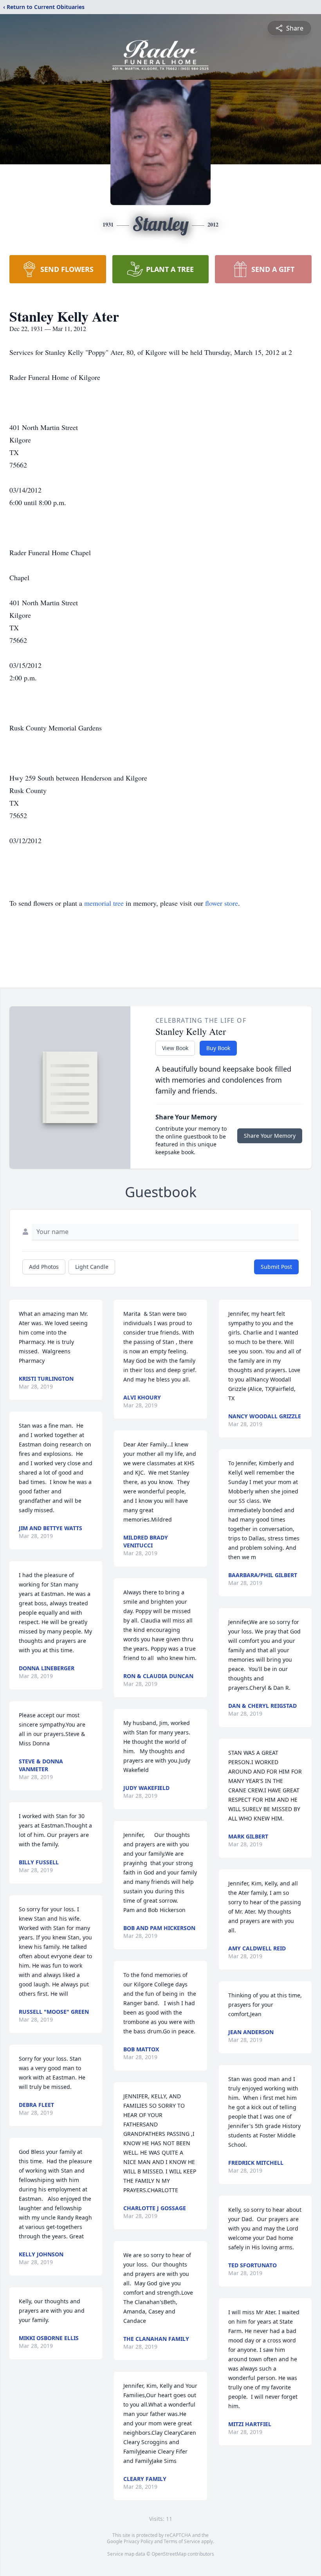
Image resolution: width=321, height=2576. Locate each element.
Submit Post (276, 1267)
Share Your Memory (270, 1136)
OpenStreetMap (169, 2554)
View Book (175, 1048)
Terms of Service (182, 2541)
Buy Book (218, 1048)
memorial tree (104, 903)
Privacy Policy (138, 2541)
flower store (222, 903)
